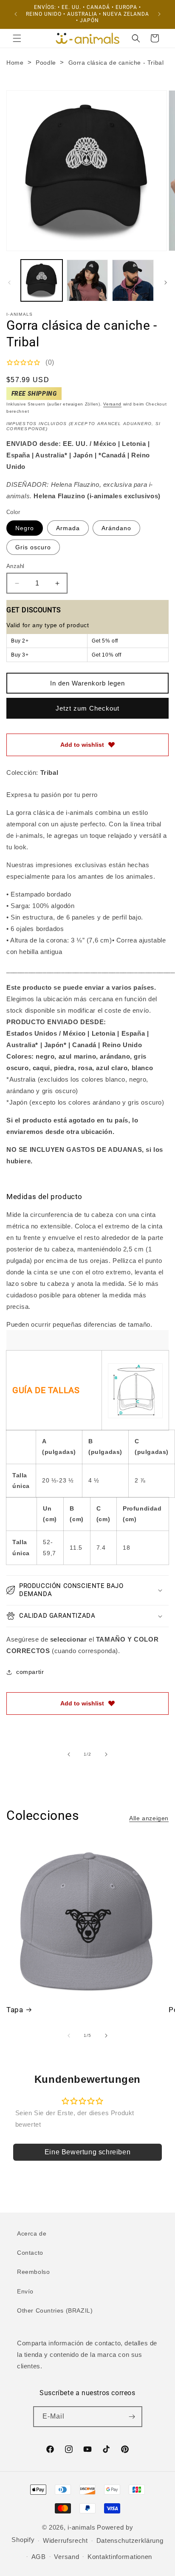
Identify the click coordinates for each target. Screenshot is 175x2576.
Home (15, 63)
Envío (25, 2291)
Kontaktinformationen (120, 2557)
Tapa (15, 2010)
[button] (17, 38)
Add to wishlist (82, 745)
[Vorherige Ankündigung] (16, 14)
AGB (39, 2557)
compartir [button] (30, 1672)
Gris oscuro (33, 547)
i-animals (81, 2527)
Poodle (46, 63)
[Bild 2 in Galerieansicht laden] (87, 280)
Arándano (116, 528)
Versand (112, 404)
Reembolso (33, 2272)
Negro (25, 528)
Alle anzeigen (149, 1818)
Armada (68, 528)
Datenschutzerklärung (130, 2540)
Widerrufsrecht (65, 2540)
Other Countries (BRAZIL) (55, 2310)
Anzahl (15, 566)
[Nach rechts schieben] (166, 283)
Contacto (30, 2253)
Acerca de (32, 2233)
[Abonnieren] (132, 2417)
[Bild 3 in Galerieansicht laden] (133, 280)
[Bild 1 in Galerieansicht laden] (42, 280)
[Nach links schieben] (9, 283)
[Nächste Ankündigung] (159, 14)
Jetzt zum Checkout (87, 708)
